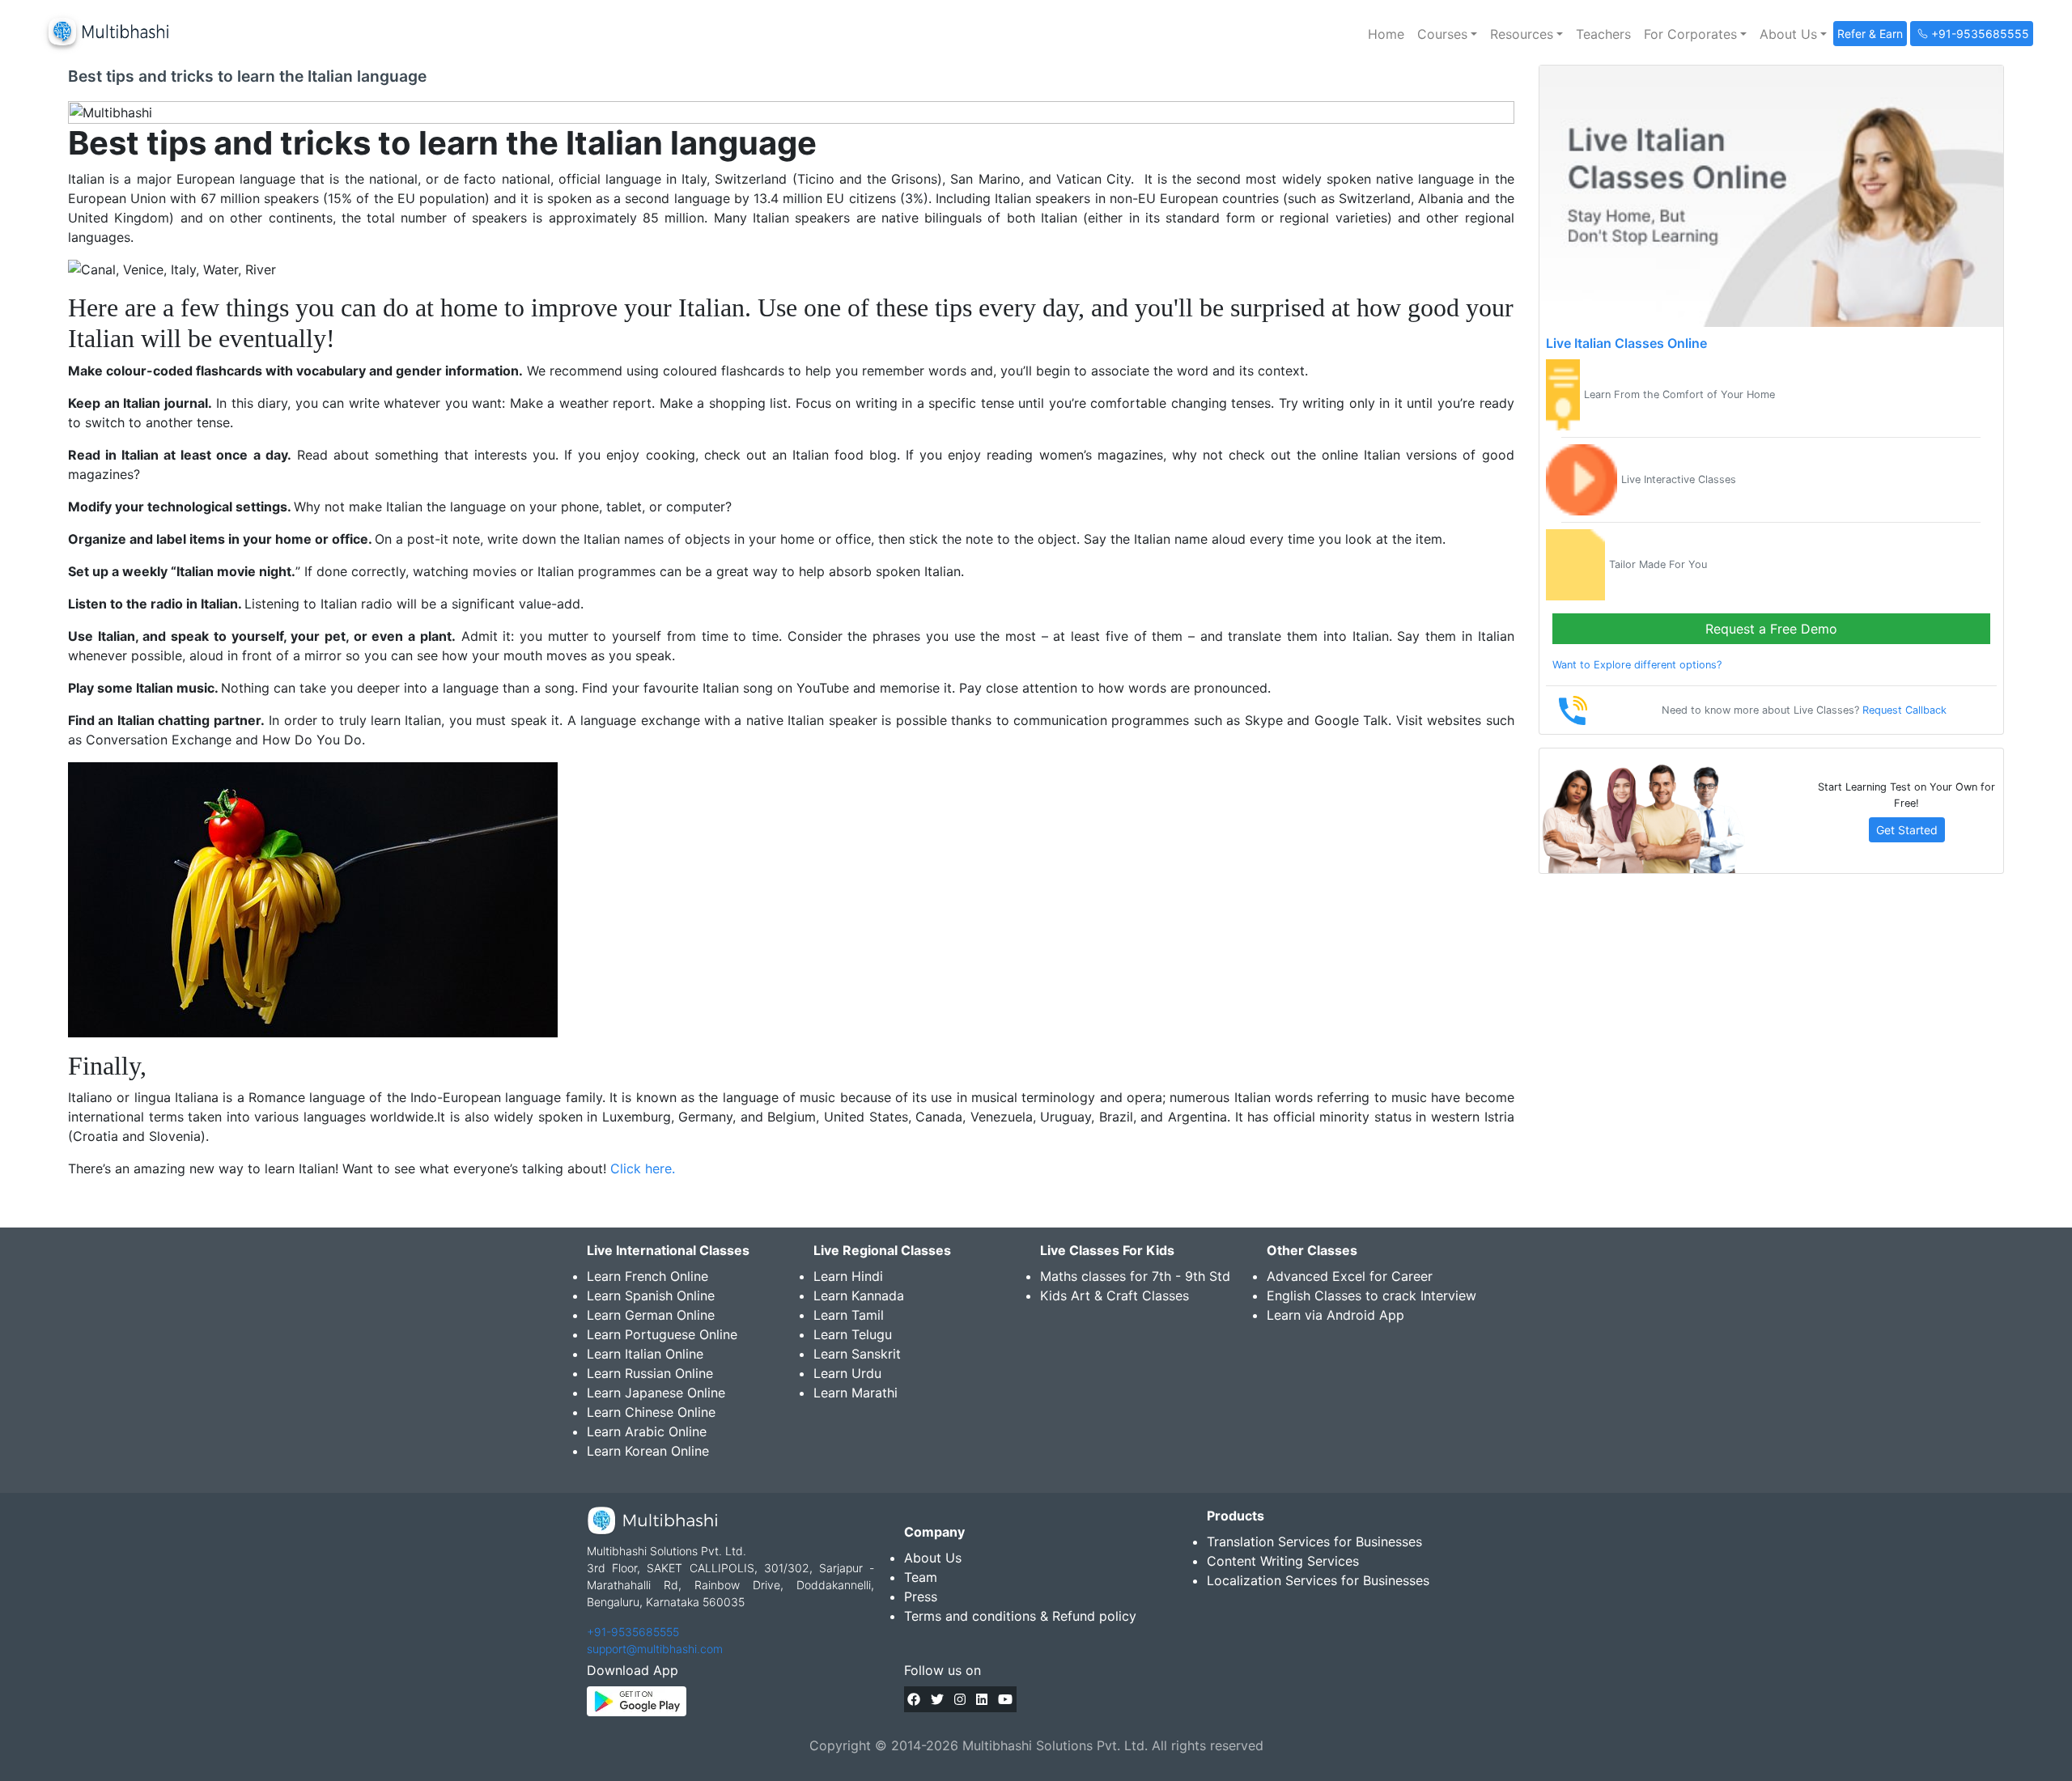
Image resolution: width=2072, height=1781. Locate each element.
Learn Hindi (848, 1276)
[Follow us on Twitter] (937, 1699)
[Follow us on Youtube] (1005, 1699)
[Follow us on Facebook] (914, 1699)
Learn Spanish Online (651, 1295)
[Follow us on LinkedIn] (982, 1699)
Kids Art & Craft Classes (1115, 1295)
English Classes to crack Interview (1371, 1295)
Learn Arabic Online (647, 1431)
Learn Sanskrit (857, 1354)
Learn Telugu (853, 1334)
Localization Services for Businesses (1318, 1580)
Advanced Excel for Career (1350, 1276)
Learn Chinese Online (651, 1412)
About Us (933, 1558)
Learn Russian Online (650, 1373)
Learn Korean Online (648, 1451)
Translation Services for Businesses (1314, 1541)
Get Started (1907, 830)
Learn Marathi (856, 1393)
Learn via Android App (1335, 1315)
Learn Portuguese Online (662, 1334)
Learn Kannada (859, 1295)
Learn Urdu (847, 1373)
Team (921, 1577)
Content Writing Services (1283, 1561)
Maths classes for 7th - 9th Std (1135, 1276)
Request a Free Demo (1771, 629)
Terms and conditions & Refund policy (1020, 1616)
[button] (1447, 34)
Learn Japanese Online (656, 1393)
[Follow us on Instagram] (960, 1699)
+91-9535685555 (633, 1632)
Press (921, 1597)
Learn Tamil (849, 1315)
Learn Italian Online (645, 1354)
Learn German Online (651, 1315)
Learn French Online (647, 1276)
